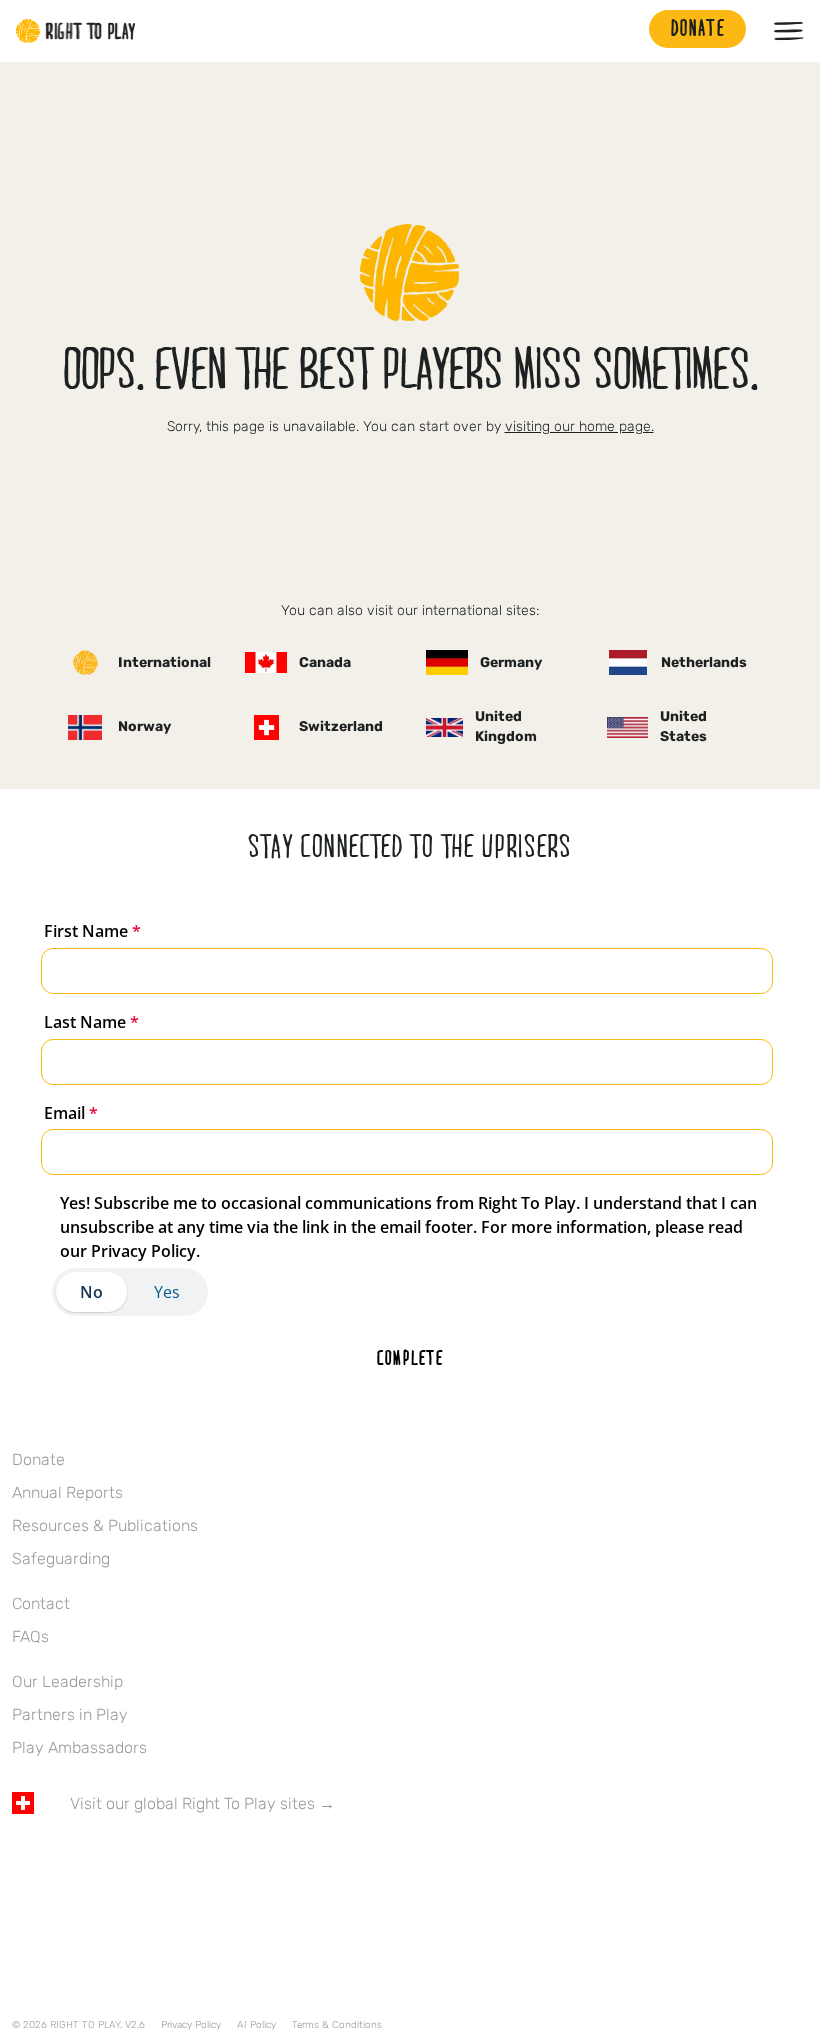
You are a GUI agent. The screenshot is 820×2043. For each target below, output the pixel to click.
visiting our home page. (579, 426)
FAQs (30, 1636)
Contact (41, 1603)
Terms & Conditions (337, 2025)
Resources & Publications (105, 1525)
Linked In (149, 1862)
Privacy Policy (191, 2025)
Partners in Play (70, 1714)
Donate (38, 1459)
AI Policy (256, 2025)
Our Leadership (67, 1681)
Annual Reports (67, 1492)
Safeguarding (61, 1558)
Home (76, 31)
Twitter (65, 1862)
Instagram (107, 1862)
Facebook (23, 1862)
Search (624, 31)
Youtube (191, 1862)
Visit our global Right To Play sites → (202, 1803)
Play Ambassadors (79, 1747)
